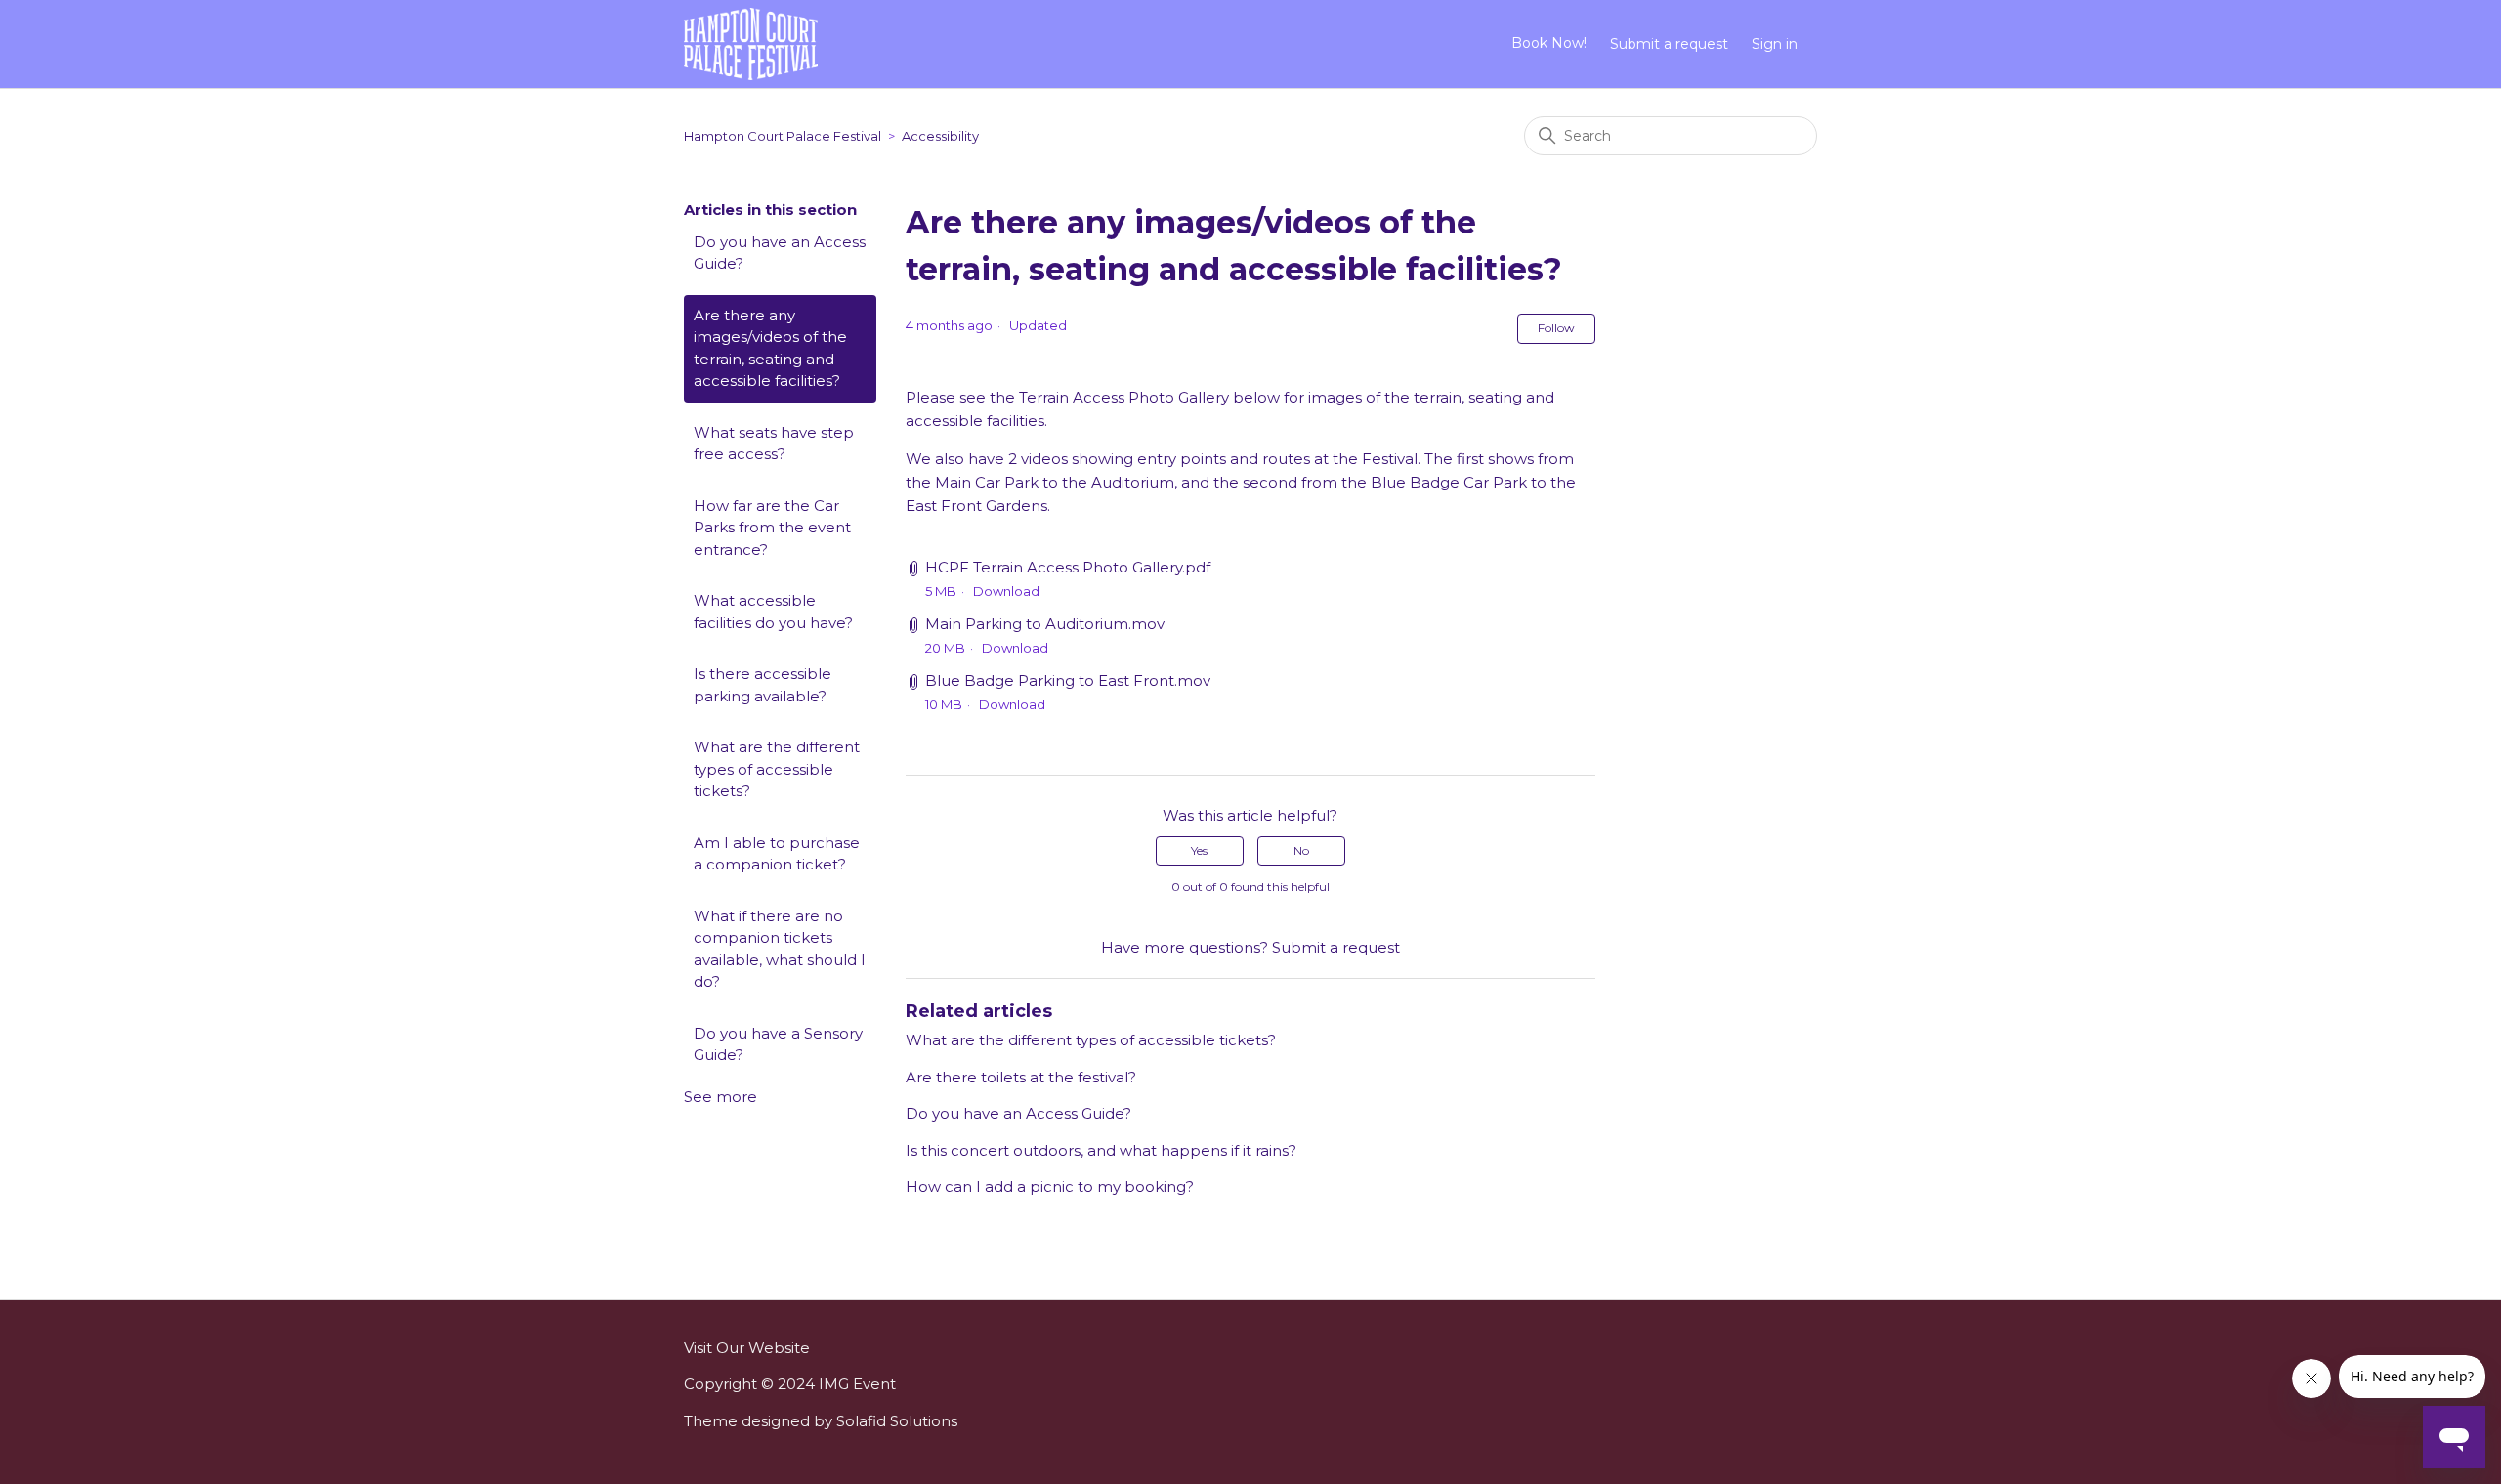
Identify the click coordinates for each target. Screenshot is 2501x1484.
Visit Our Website (747, 1348)
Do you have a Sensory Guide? (778, 1044)
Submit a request (1669, 44)
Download (1006, 591)
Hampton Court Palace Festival (783, 136)
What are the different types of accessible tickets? (777, 769)
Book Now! (1549, 43)
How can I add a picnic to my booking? (1050, 1187)
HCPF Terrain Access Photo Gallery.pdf (1068, 567)
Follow (1556, 328)
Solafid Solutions (897, 1421)
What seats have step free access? (774, 444)
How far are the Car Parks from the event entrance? (772, 528)
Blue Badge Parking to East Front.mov (1068, 680)
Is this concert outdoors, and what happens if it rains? (1101, 1150)
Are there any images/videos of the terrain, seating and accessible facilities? (770, 348)
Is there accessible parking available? (763, 685)
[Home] (751, 42)
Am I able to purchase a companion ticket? (777, 854)
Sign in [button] (1775, 44)
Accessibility (940, 136)
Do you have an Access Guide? (780, 253)
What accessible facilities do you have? (773, 612)
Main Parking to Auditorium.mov (1045, 624)
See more (721, 1097)
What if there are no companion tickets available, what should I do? (780, 949)
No (1301, 850)
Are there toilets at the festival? (1021, 1077)
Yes (1199, 850)
